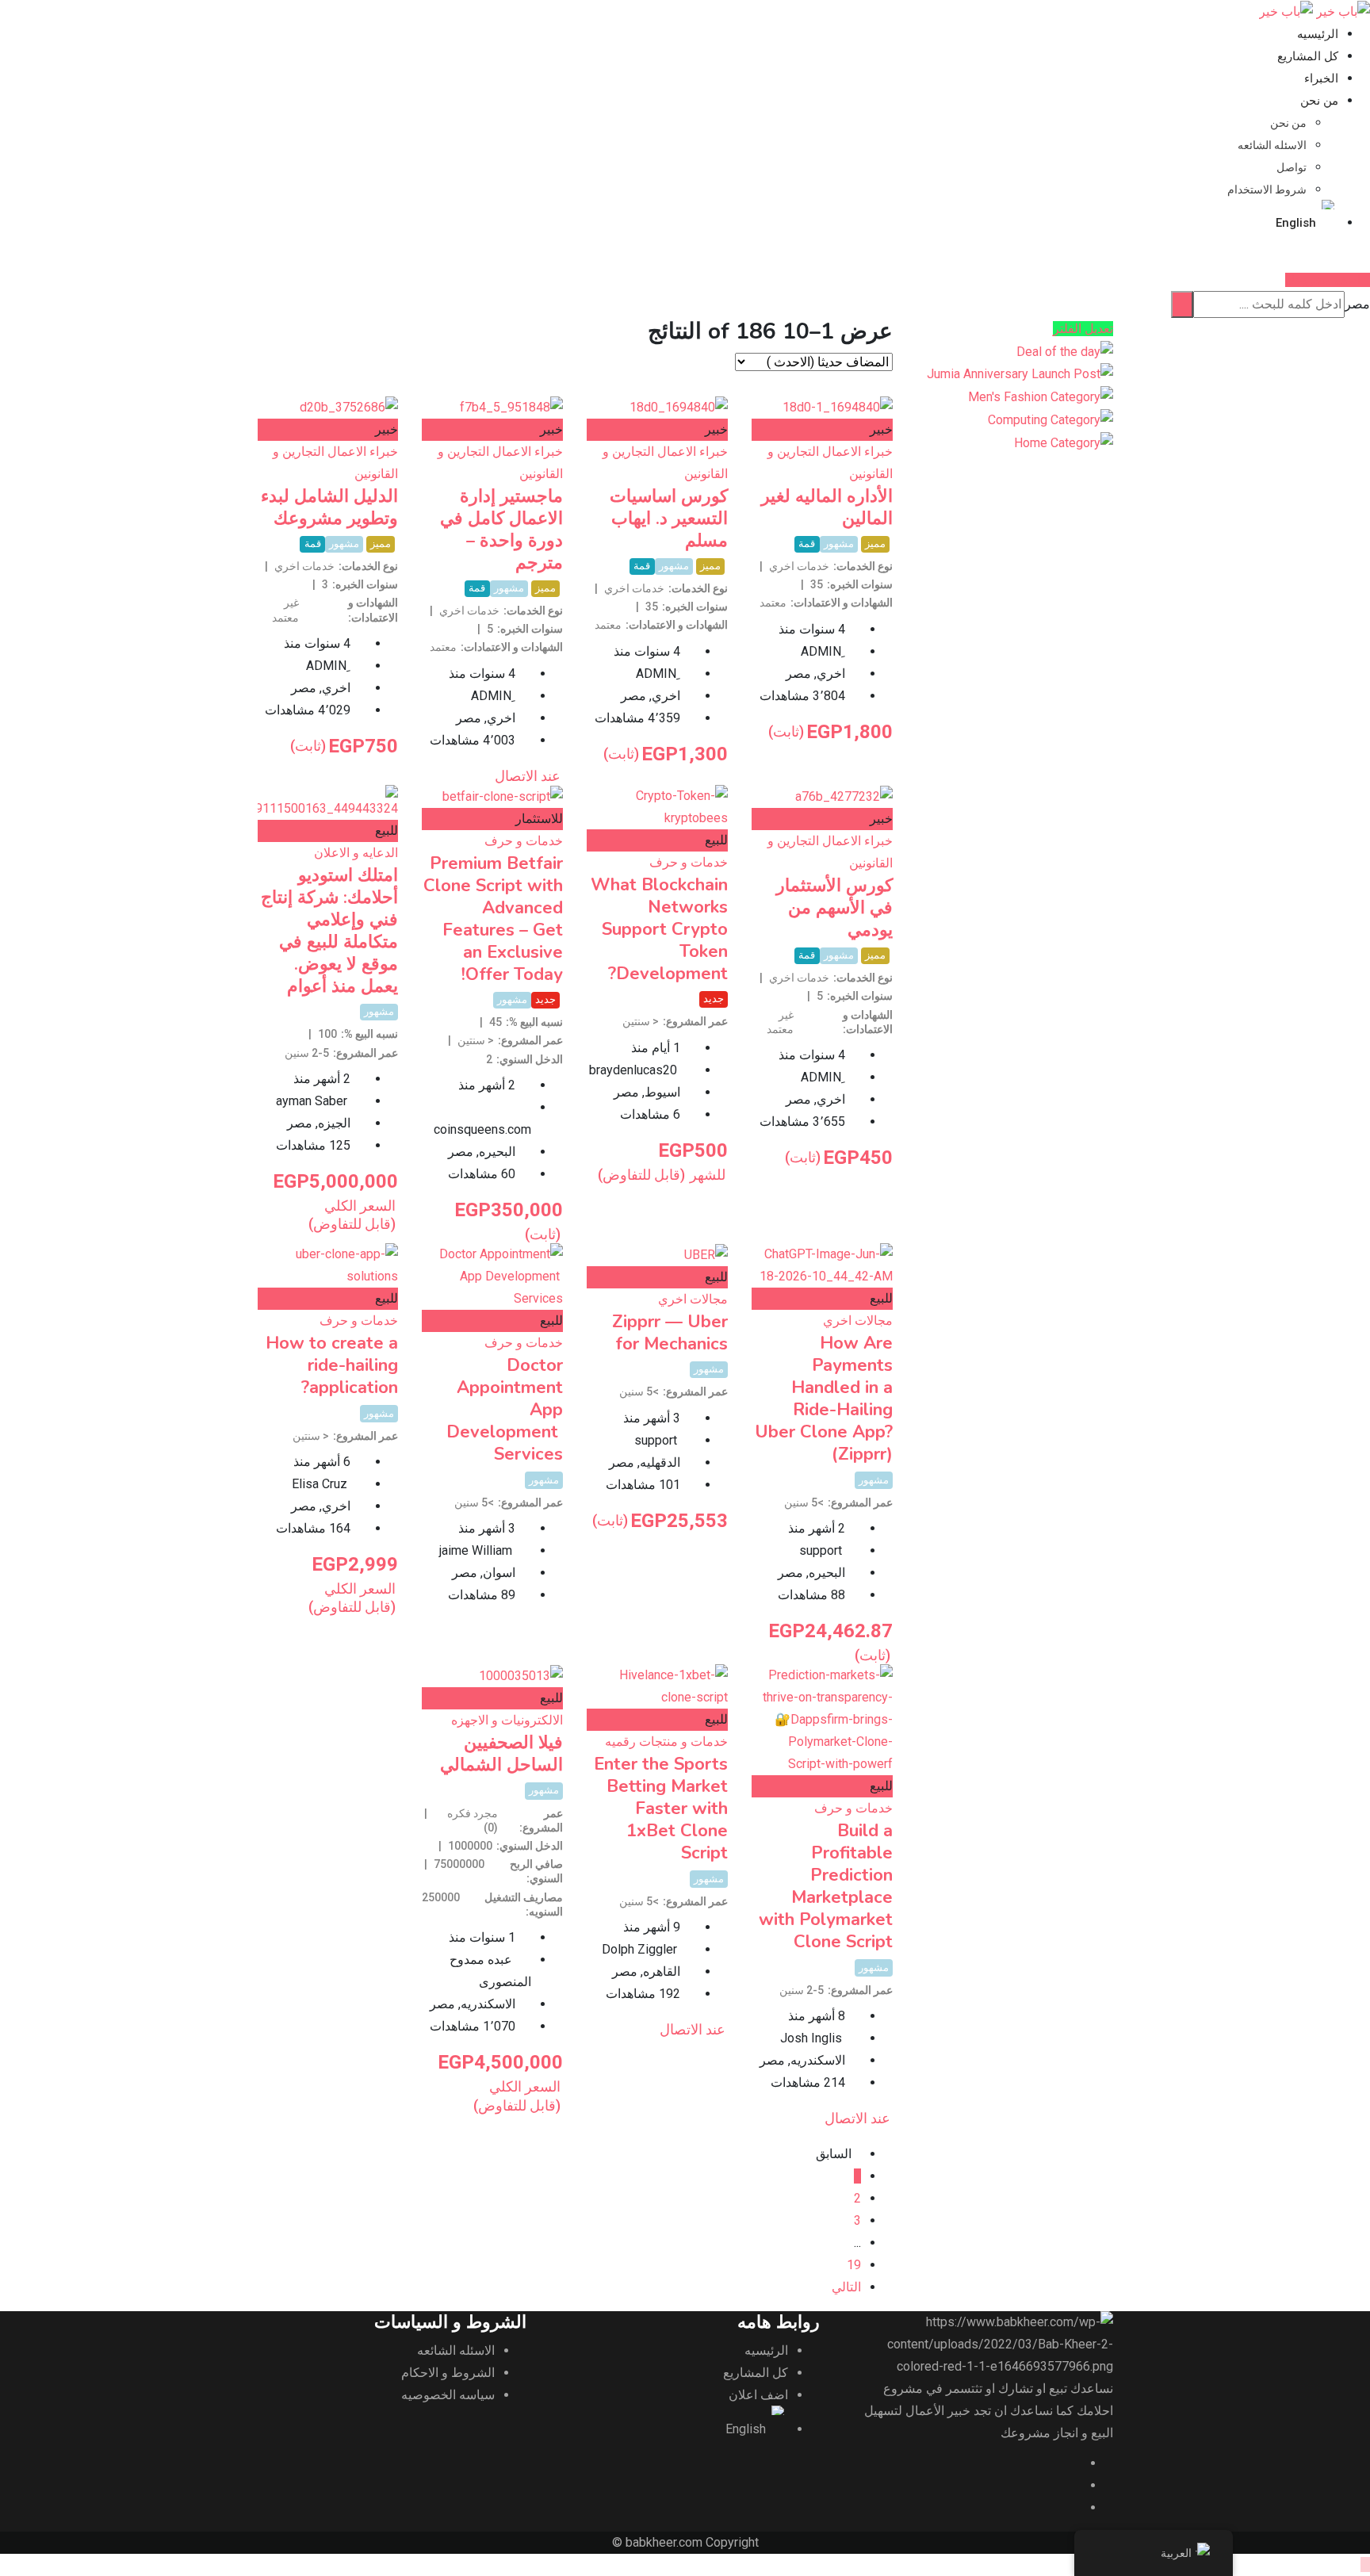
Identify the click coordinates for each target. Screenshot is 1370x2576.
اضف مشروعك (1323, 280)
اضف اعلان (758, 2395)
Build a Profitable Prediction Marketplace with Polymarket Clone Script (826, 1886)
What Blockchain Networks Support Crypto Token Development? (659, 929)
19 (854, 2265)
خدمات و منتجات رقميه (666, 1742)
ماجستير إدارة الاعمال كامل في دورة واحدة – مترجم (501, 530)
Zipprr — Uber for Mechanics (670, 1333)
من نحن (1319, 101)
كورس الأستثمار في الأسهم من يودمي (834, 908)
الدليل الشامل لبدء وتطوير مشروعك (329, 507)
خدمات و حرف (689, 862)
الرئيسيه (1318, 34)
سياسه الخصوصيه (448, 2395)
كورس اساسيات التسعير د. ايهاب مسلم (669, 519)
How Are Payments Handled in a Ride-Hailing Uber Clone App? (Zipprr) (824, 1399)
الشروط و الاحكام (448, 2373)
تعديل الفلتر (1083, 329)
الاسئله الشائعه (1272, 145)
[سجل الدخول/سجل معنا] (1353, 257)
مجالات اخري (858, 1321)
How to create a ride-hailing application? (332, 1365)
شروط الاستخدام (1267, 189)
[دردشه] (1365, 257)
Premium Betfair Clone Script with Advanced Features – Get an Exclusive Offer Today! (493, 919)
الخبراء (1321, 78)
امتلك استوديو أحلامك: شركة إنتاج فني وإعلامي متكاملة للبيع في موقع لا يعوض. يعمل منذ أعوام (329, 931)
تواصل (1292, 167)
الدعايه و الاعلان (356, 853)
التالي (846, 2287)
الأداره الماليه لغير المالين (827, 507)
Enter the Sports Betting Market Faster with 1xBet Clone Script (661, 1809)
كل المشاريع (1308, 56)
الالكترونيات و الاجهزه (507, 1720)
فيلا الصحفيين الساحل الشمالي (501, 1754)
